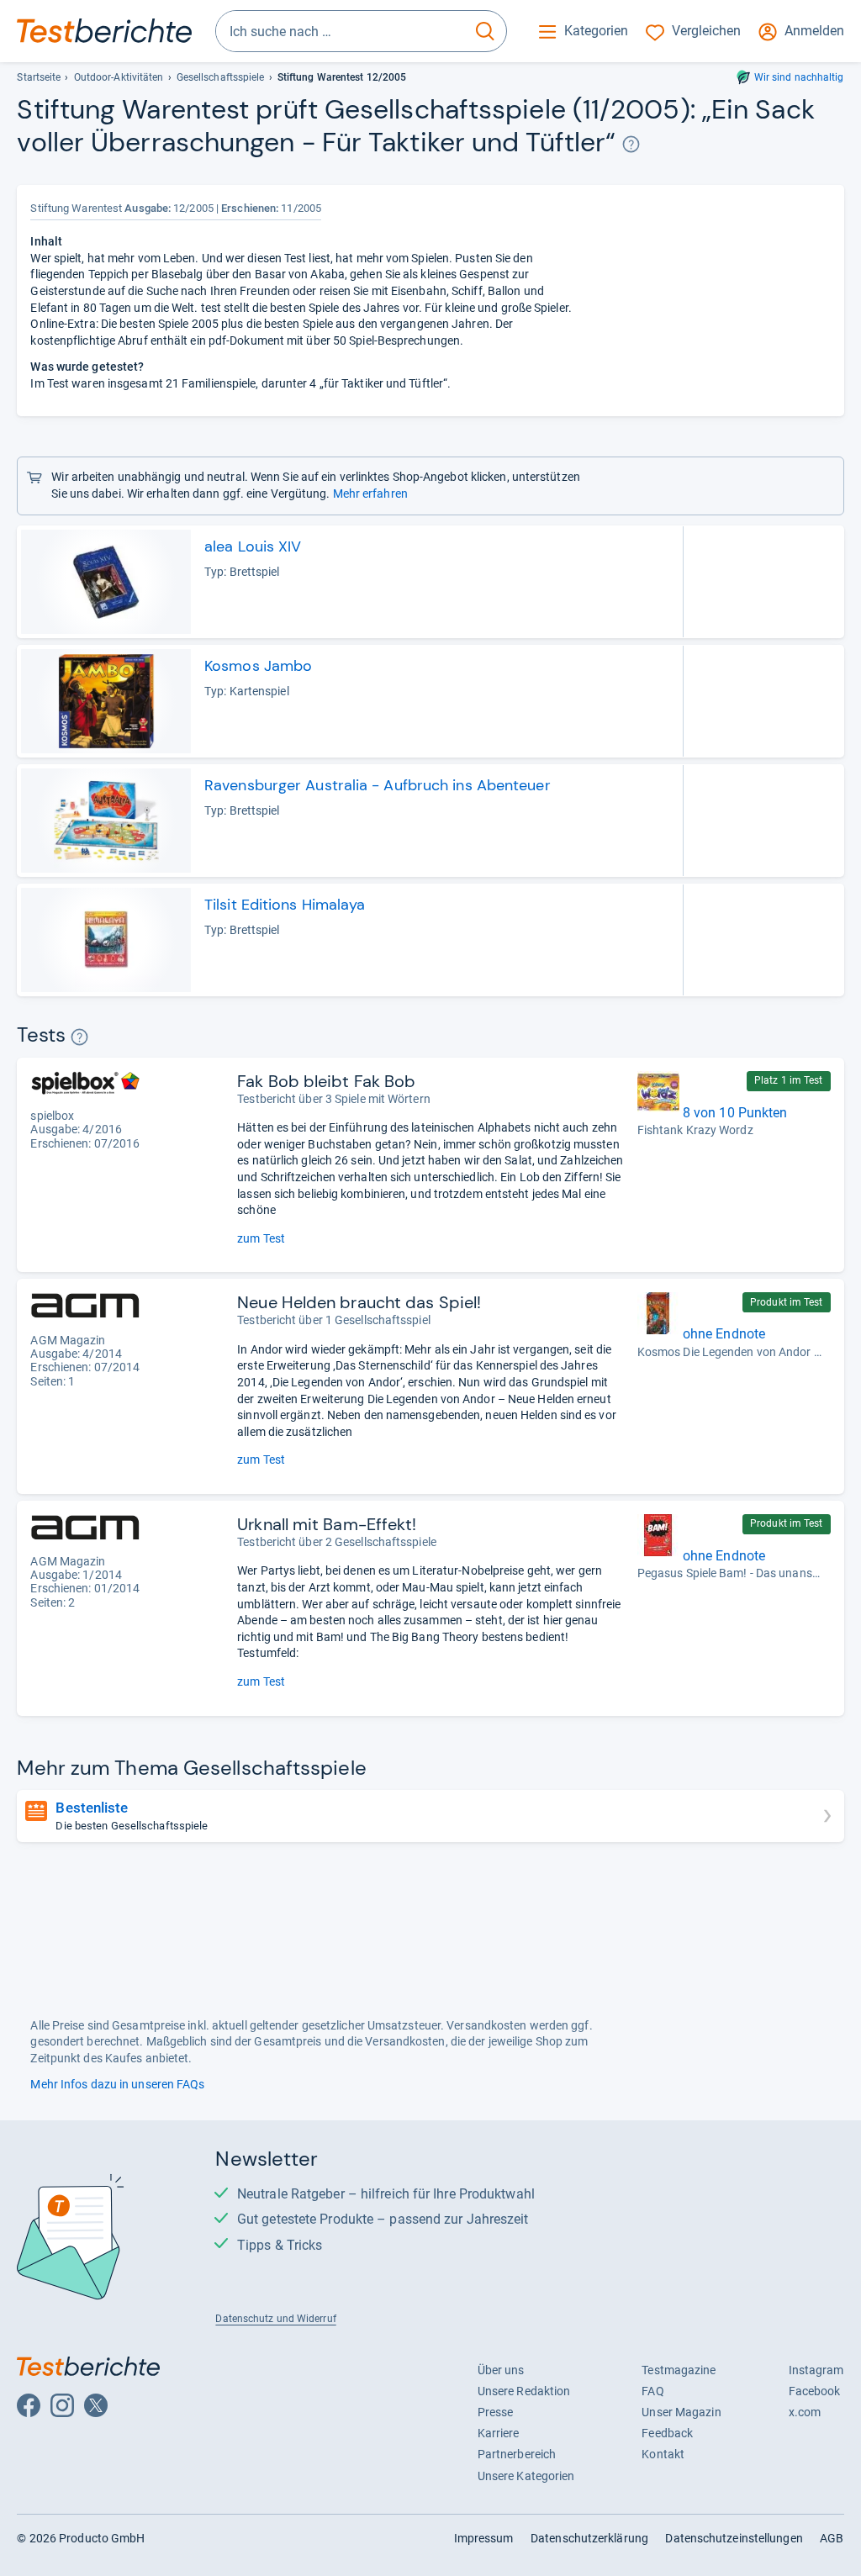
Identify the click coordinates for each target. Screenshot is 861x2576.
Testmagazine (679, 2370)
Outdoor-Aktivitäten (119, 77)
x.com (805, 2412)
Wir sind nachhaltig (799, 77)
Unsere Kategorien (526, 2476)
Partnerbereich (517, 2454)
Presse (496, 2412)
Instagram (816, 2370)
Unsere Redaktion (524, 2391)
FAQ (652, 2391)
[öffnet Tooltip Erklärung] (631, 144)
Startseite (39, 77)
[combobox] (340, 31)
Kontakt (663, 2454)
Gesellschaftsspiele (221, 77)
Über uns (501, 2370)
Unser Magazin (681, 2412)
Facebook (815, 2391)
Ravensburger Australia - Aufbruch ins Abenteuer (378, 785)
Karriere (499, 2433)
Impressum (484, 2538)
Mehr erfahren (370, 494)
